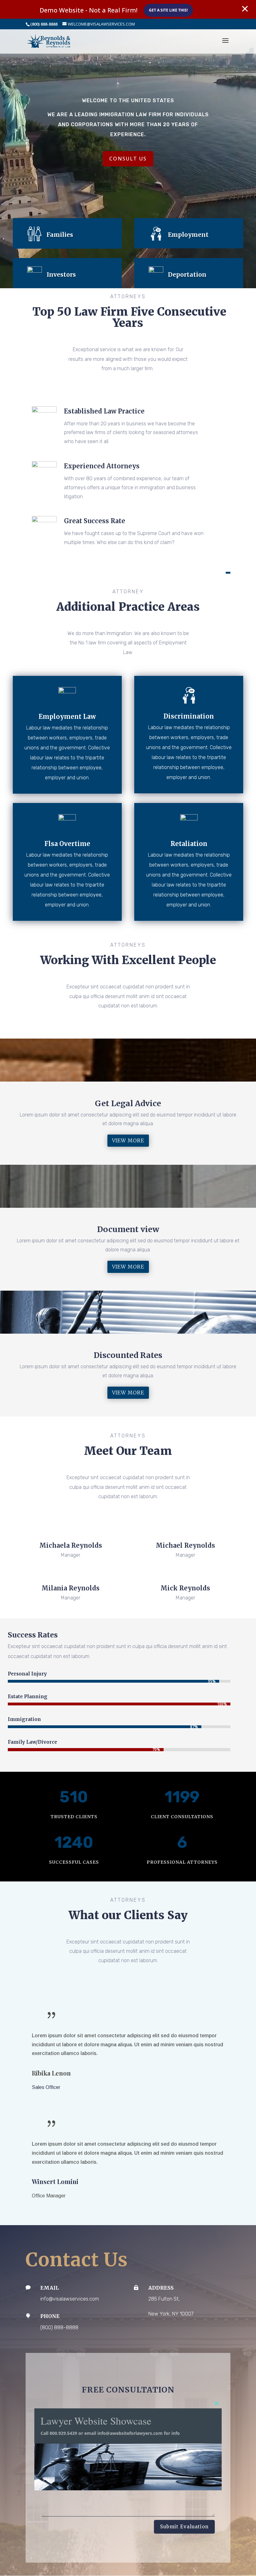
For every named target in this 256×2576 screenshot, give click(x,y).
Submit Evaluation (184, 2527)
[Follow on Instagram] (83, 1520)
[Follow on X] (71, 1520)
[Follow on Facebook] (58, 1520)
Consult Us (128, 159)
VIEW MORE (128, 1140)
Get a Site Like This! (168, 10)
